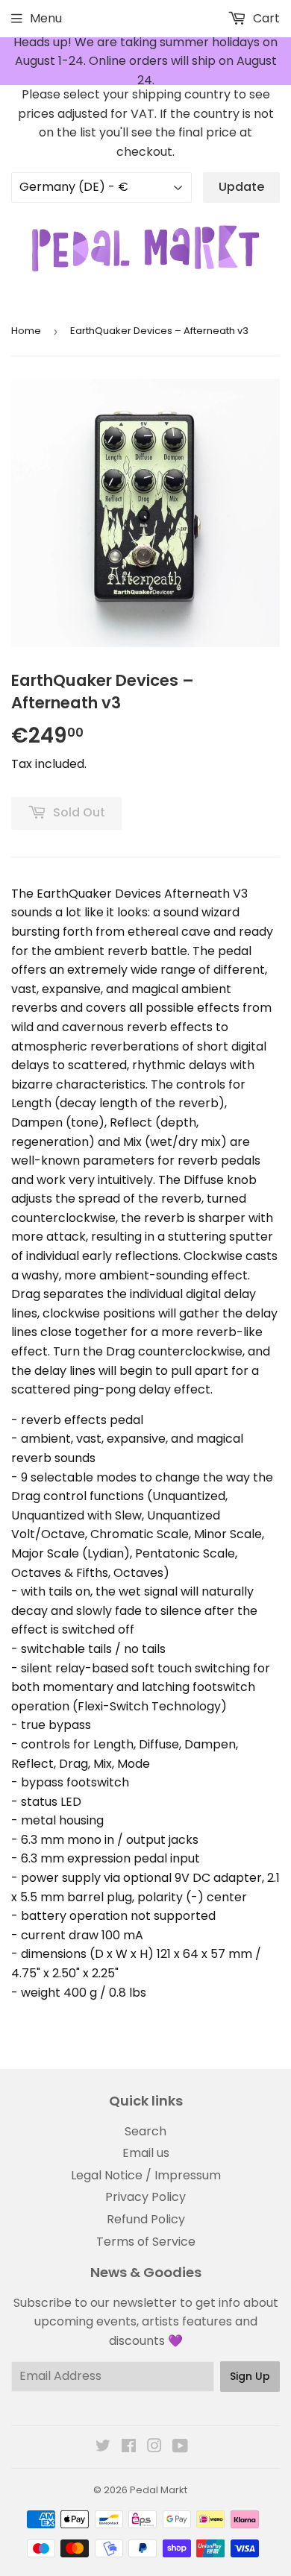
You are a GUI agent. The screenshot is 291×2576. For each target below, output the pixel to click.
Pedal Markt (159, 2490)
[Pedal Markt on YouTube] (180, 2447)
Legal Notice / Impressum (146, 2175)
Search (145, 2131)
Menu (46, 18)
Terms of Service (146, 2242)
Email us (146, 2153)
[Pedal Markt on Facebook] (129, 2447)
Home (26, 331)
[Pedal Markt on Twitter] (103, 2447)
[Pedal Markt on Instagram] (154, 2447)
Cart (265, 18)
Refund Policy (146, 2219)
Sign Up (250, 2376)
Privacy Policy (145, 2197)
